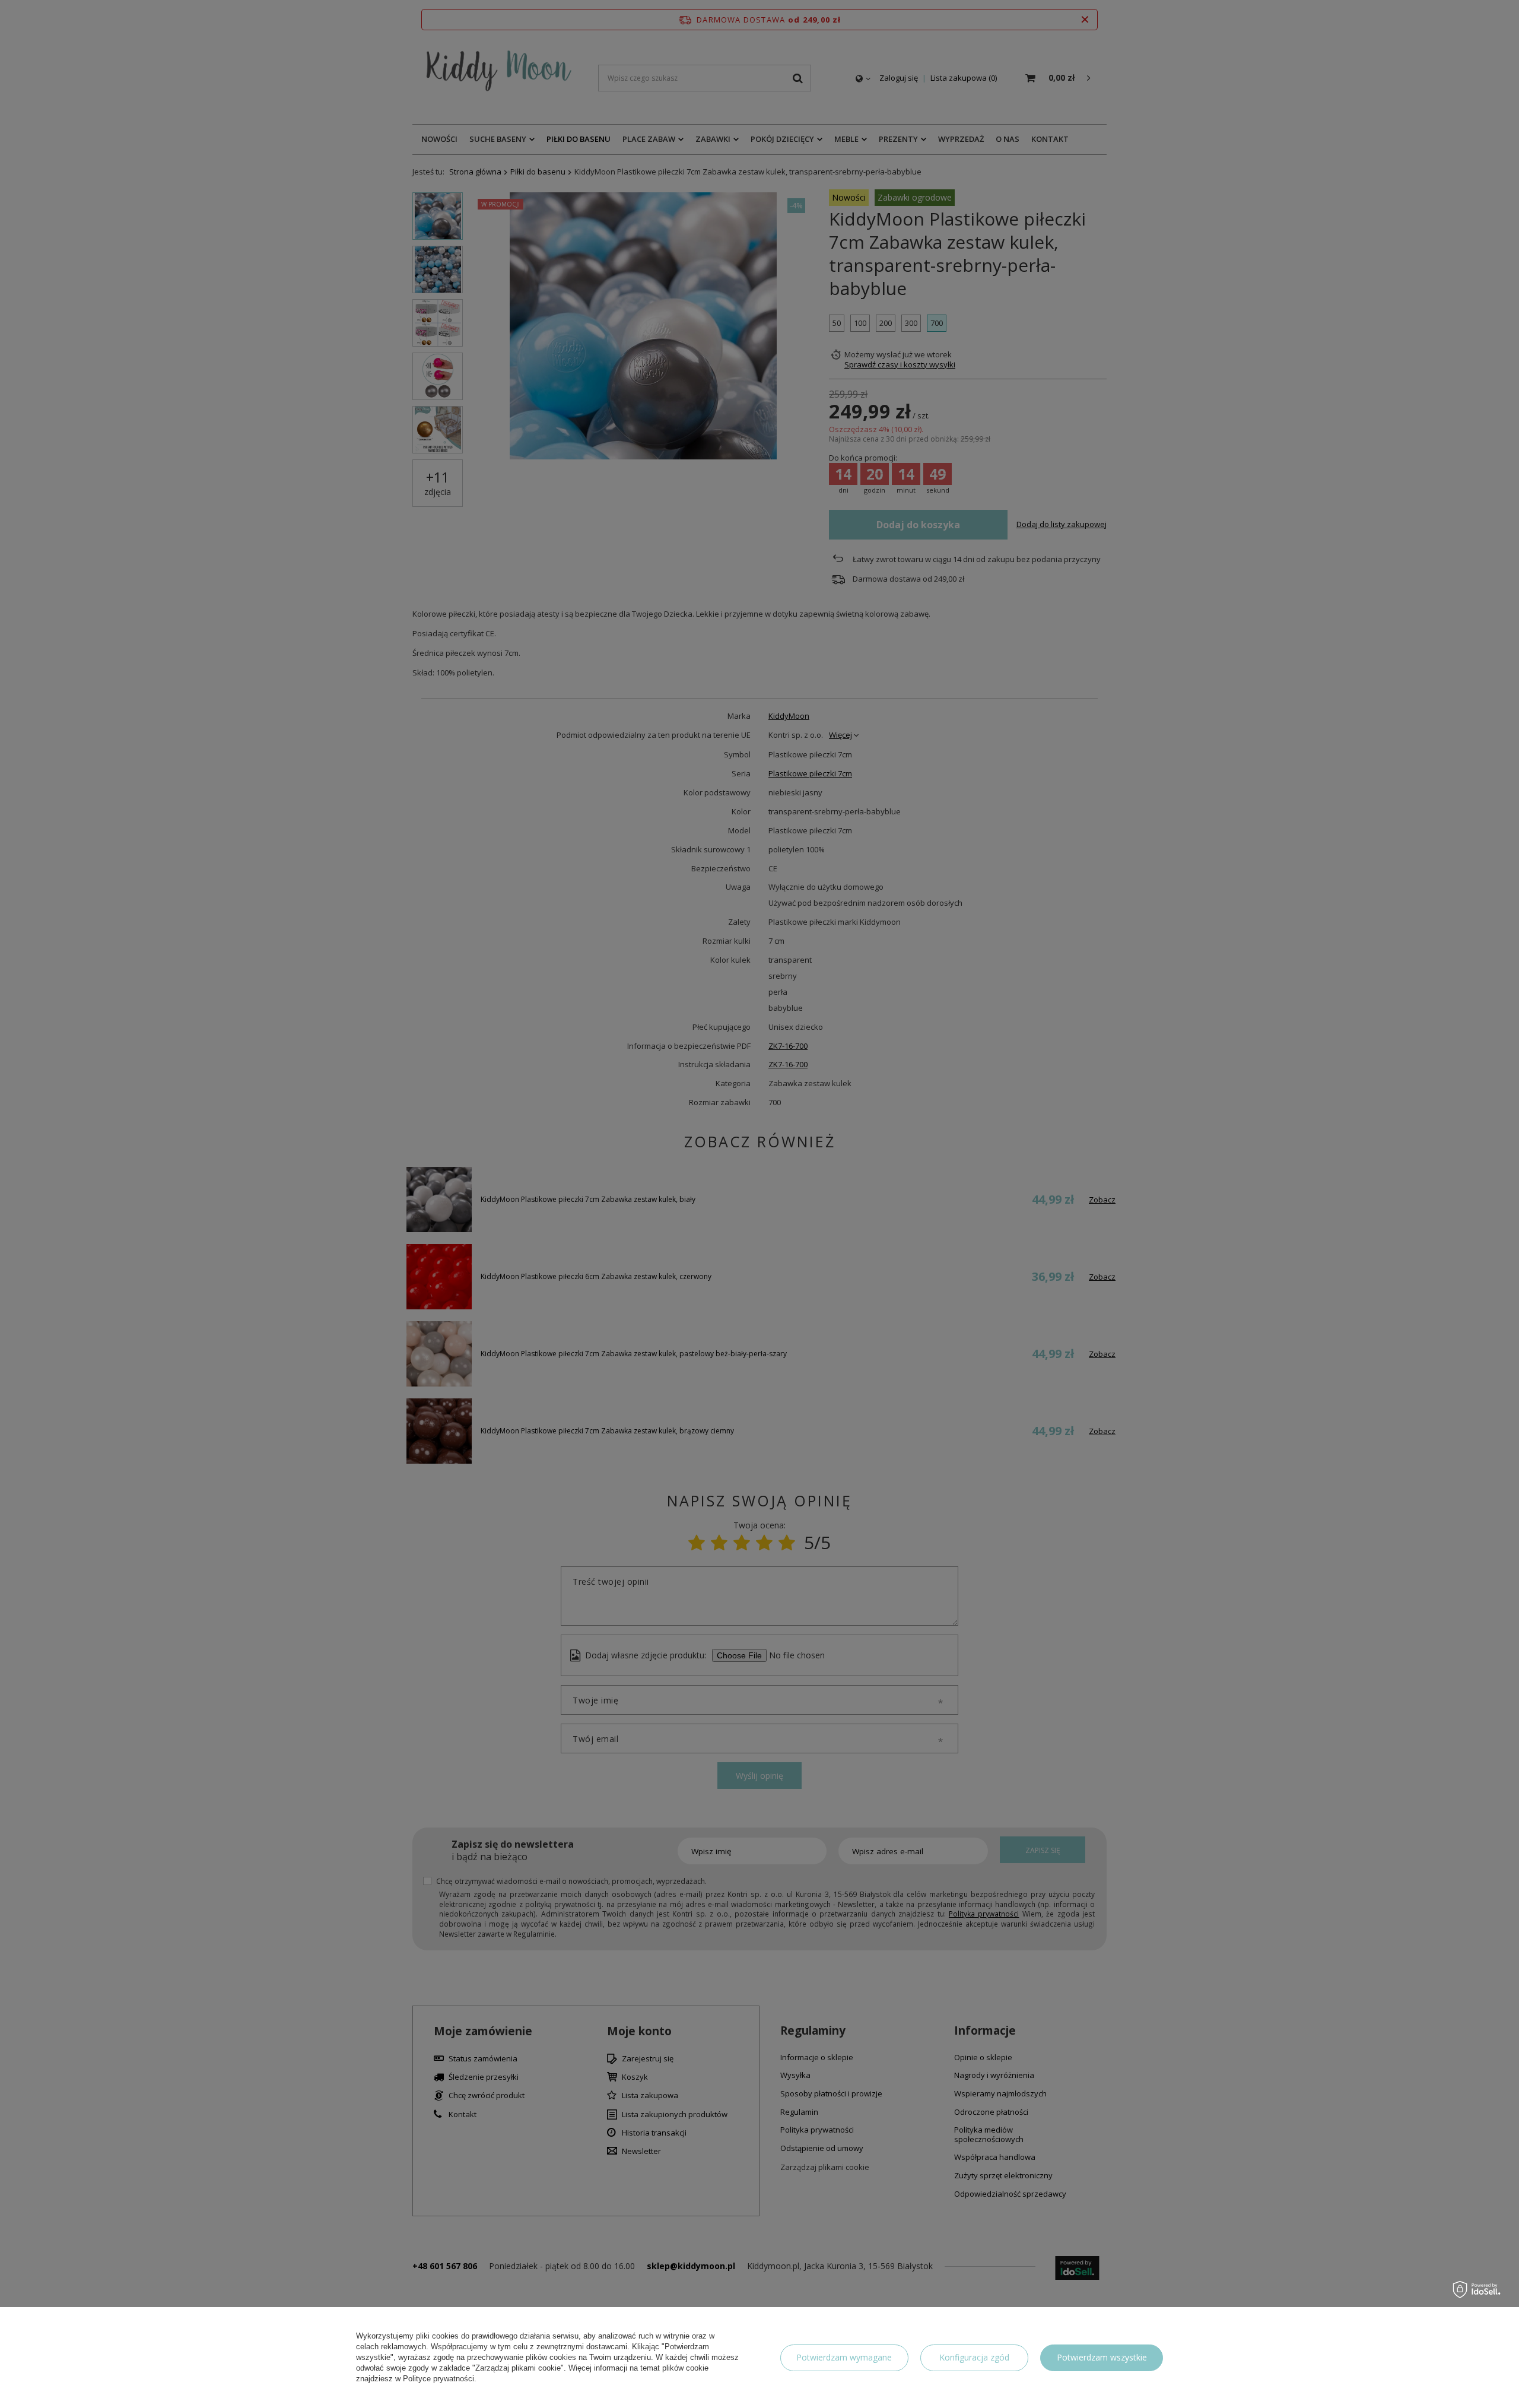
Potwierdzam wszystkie (1102, 2357)
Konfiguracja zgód (974, 2357)
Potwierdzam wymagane (844, 2357)
